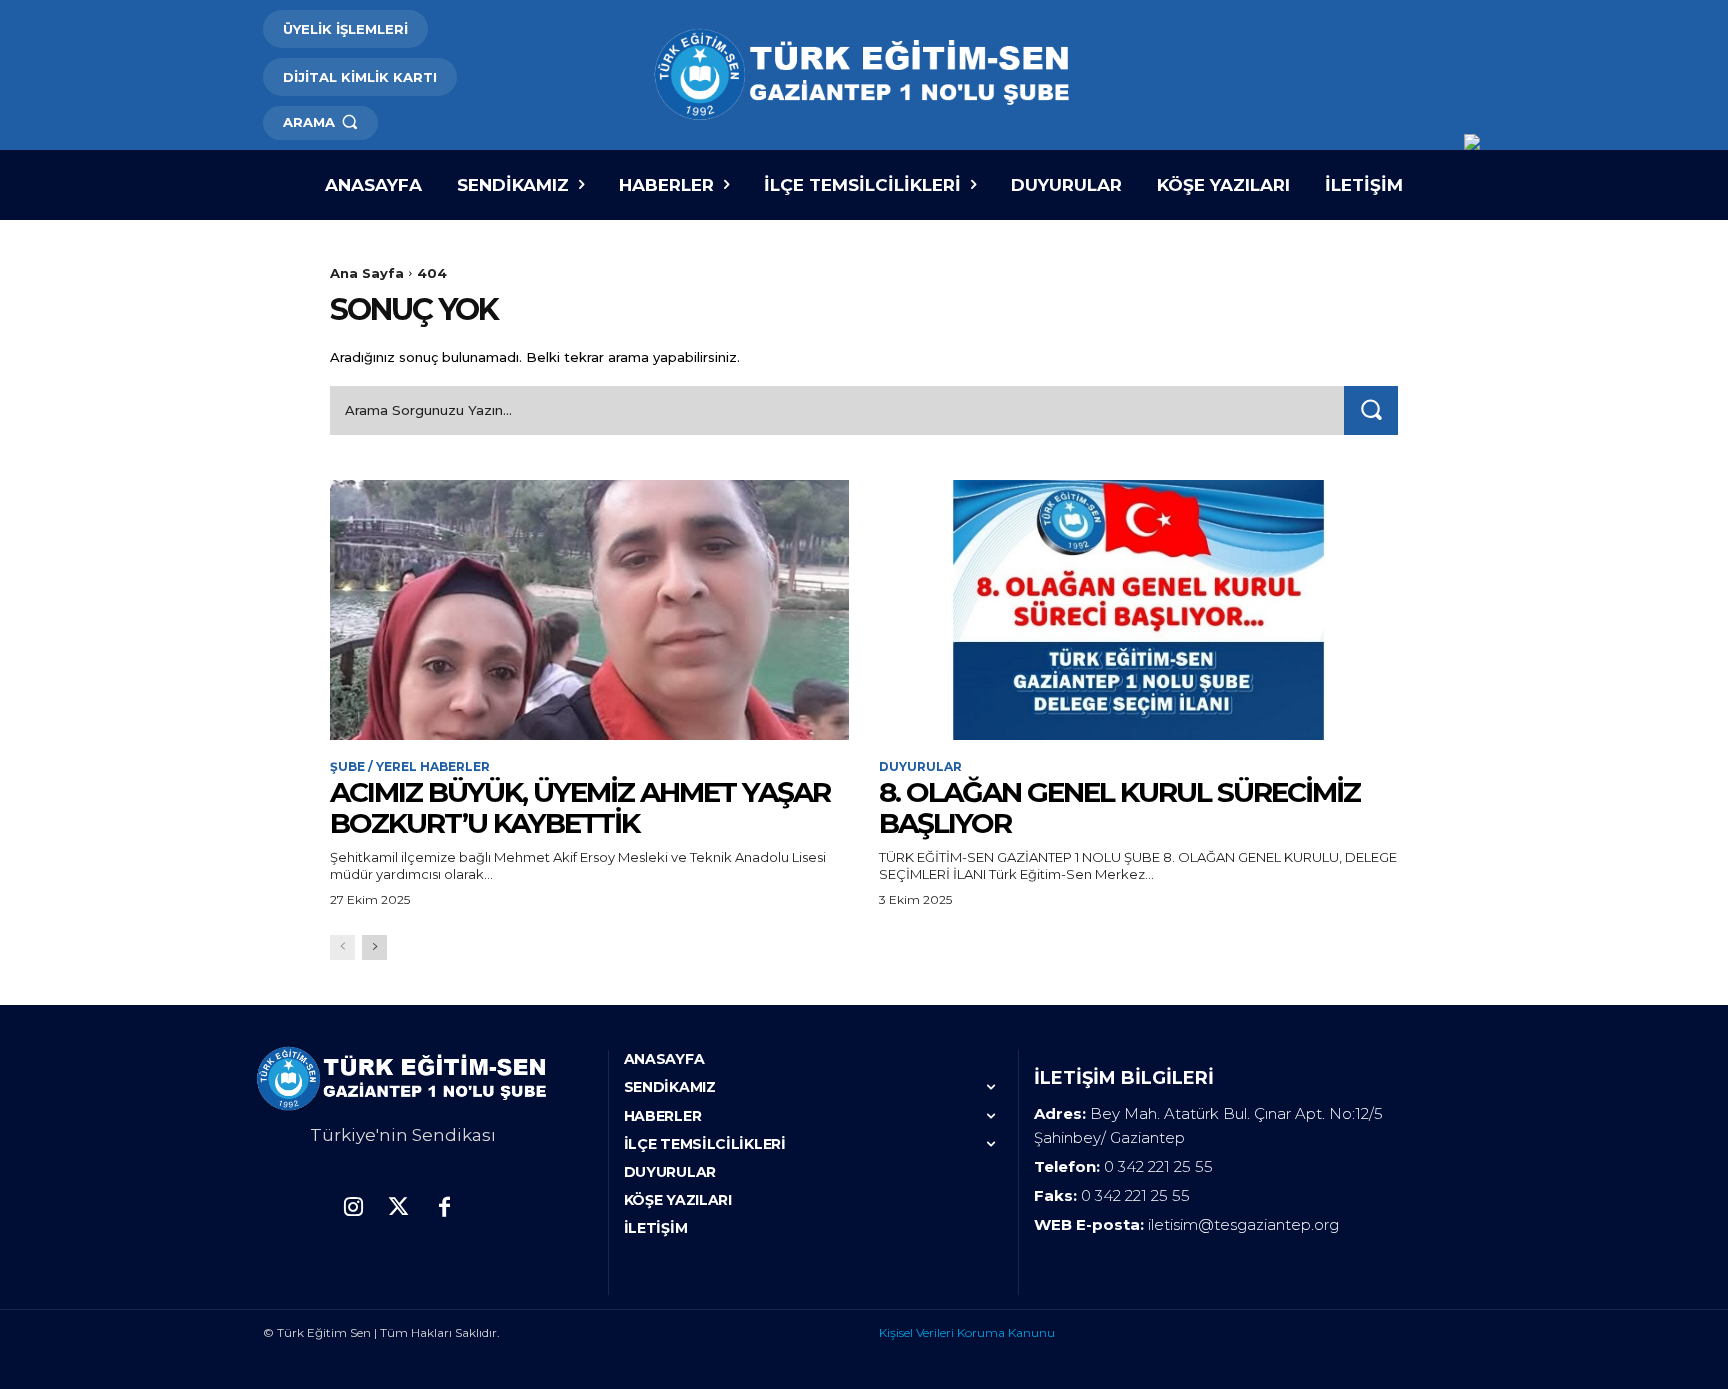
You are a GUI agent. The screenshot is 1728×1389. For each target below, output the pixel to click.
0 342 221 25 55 (1158, 1166)
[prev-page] (342, 947)
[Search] (1371, 410)
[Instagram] (353, 1208)
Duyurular (920, 767)
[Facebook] (443, 1208)
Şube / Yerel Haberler (410, 767)
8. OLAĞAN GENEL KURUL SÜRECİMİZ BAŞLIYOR (1119, 807)
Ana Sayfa (367, 273)
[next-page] (374, 947)
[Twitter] (398, 1208)
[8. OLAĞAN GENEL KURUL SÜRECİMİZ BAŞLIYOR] (1138, 610)
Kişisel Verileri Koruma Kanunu (967, 1332)
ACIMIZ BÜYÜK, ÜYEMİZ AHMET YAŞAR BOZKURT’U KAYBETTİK (580, 807)
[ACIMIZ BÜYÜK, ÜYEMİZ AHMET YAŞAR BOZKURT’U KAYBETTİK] (589, 610)
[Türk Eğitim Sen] (864, 75)
